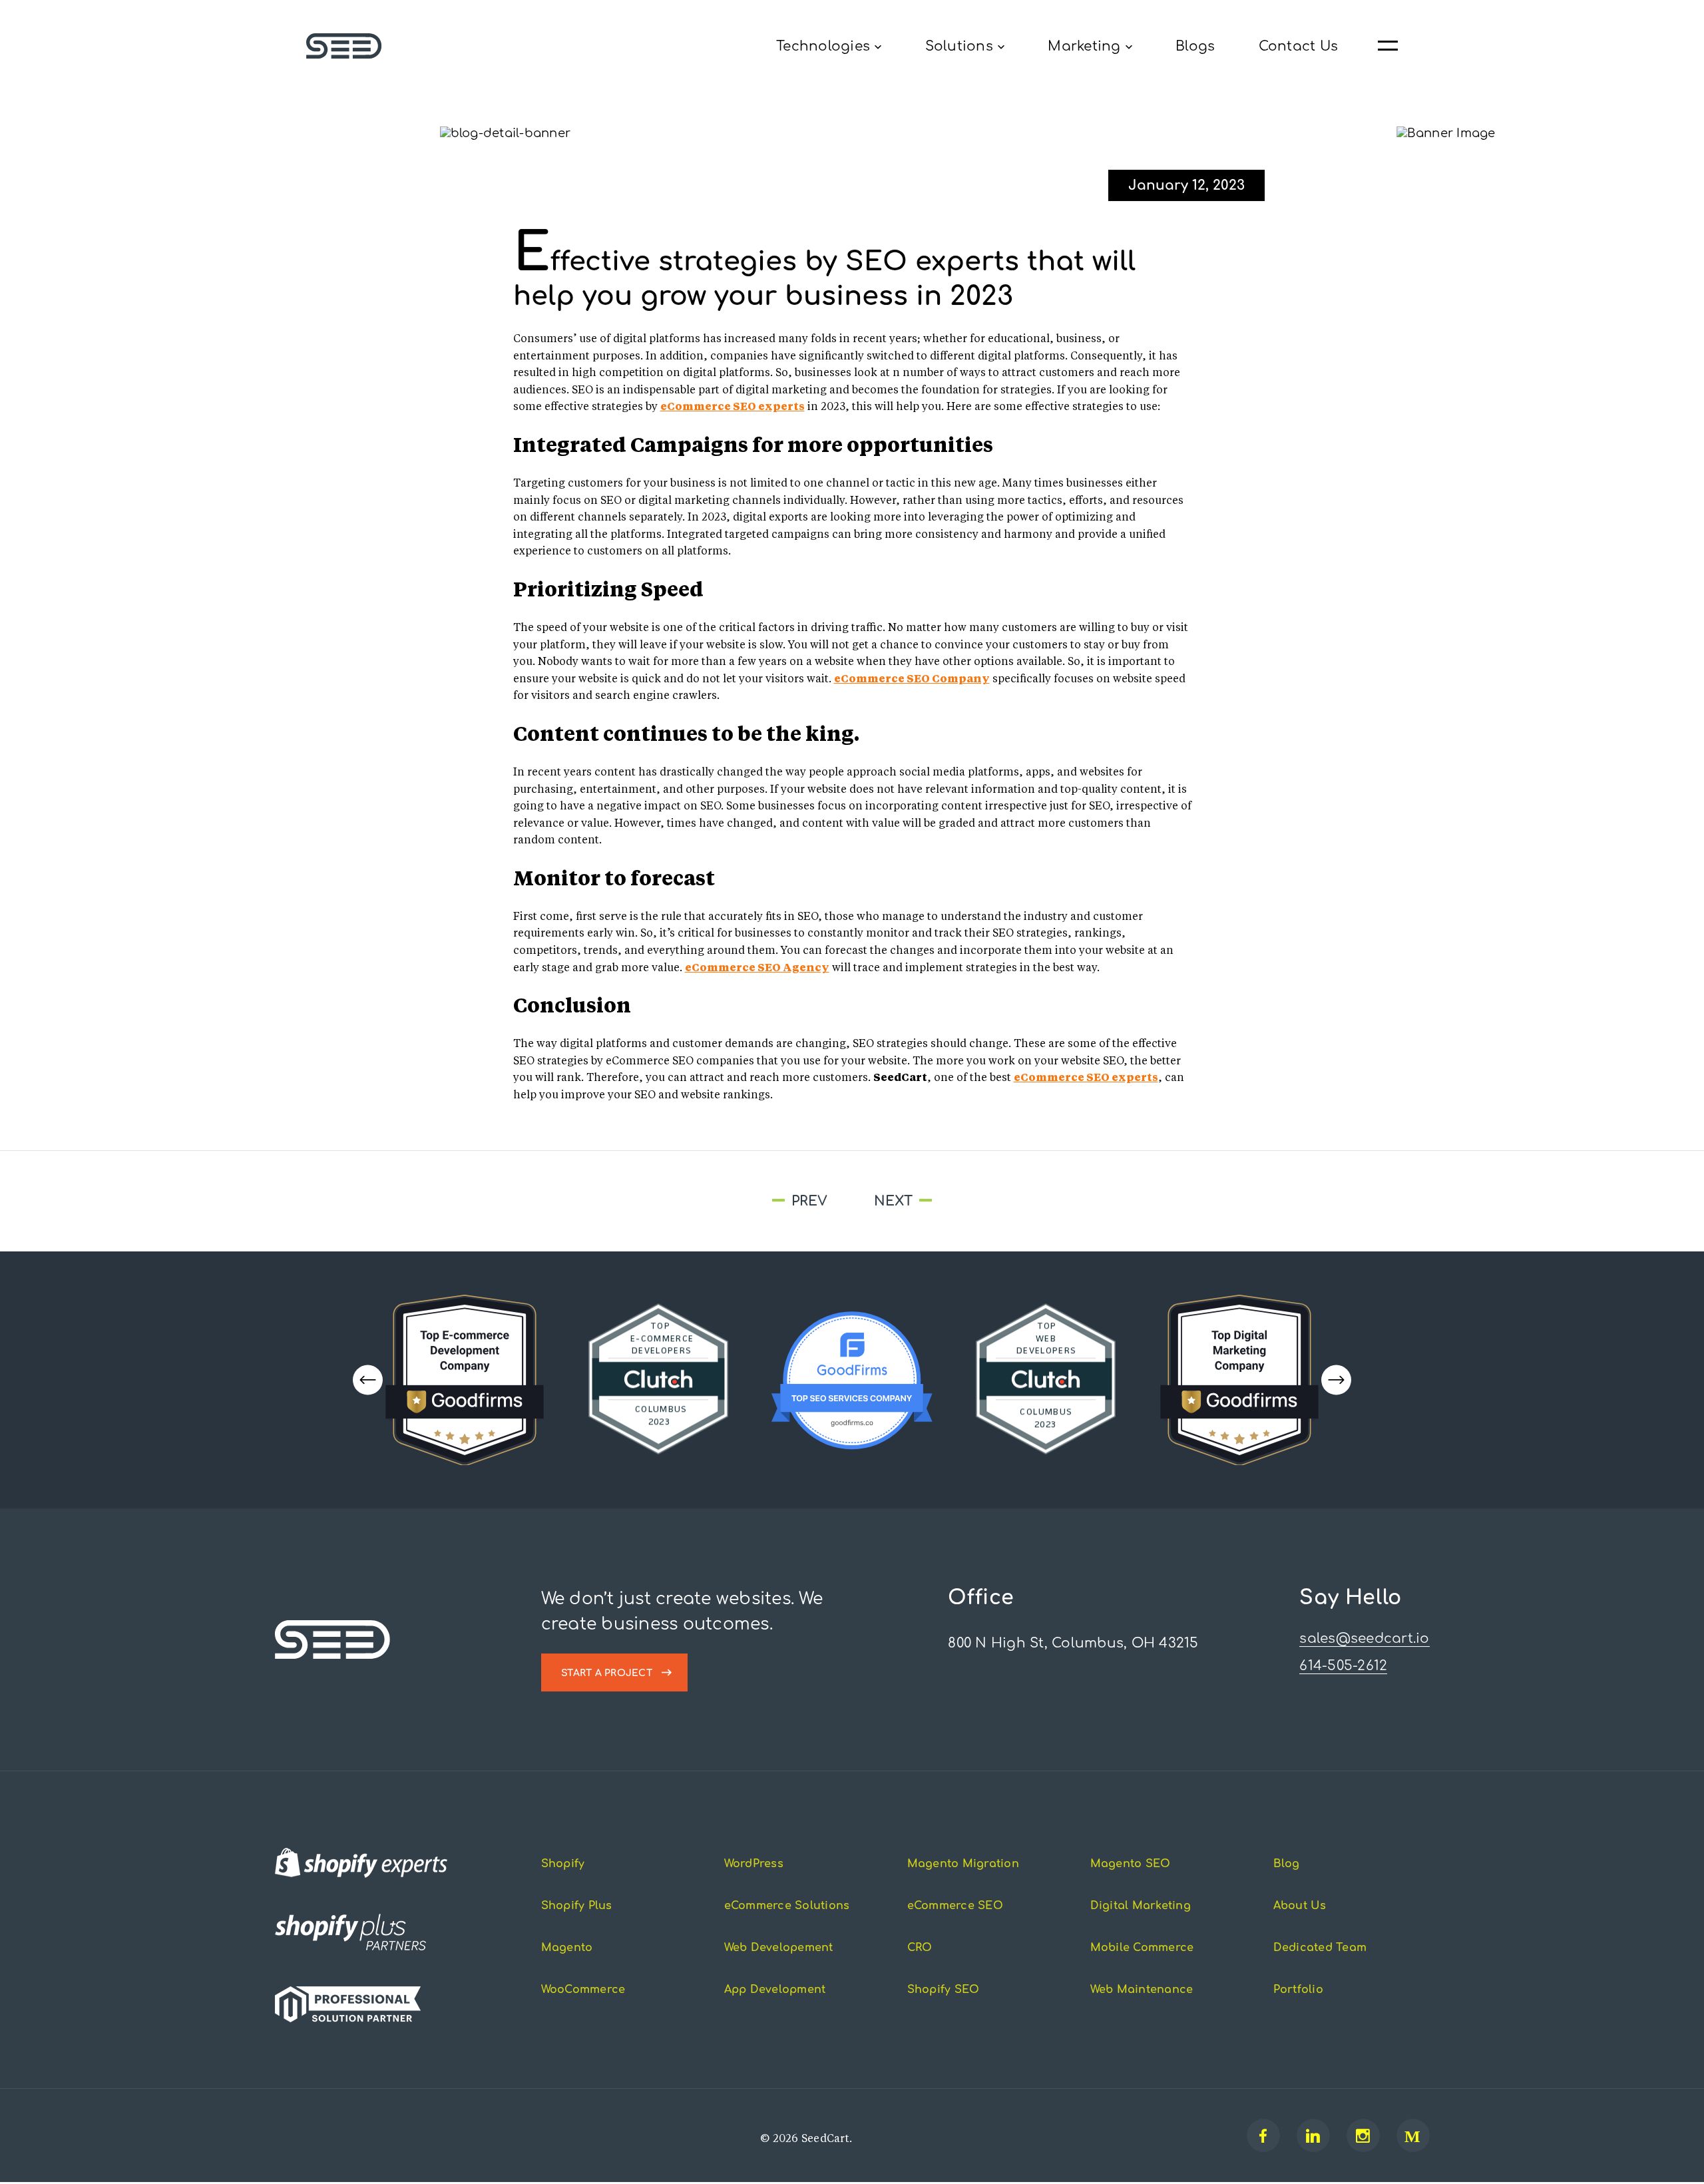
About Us (1300, 1907)
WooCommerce (583, 1991)
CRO (920, 1949)
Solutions (959, 46)
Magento (567, 1949)
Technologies (823, 46)
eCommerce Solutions (787, 1907)
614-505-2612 (1343, 1667)
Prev (660, 1202)
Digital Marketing (1141, 1907)
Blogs (1195, 46)
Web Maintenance (1142, 1991)
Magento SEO (1131, 1865)
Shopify (563, 1865)
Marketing (1084, 46)
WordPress (754, 1865)
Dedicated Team (1320, 1949)
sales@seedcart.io (1364, 1640)
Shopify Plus (577, 1907)
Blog (1287, 1865)
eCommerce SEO (955, 1907)
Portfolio (1298, 1991)
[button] (1336, 1381)
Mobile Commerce (1142, 1949)
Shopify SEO (944, 1991)
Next (1037, 1202)
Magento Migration (963, 1865)
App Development (775, 1991)
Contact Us (1299, 46)
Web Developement (779, 1949)
